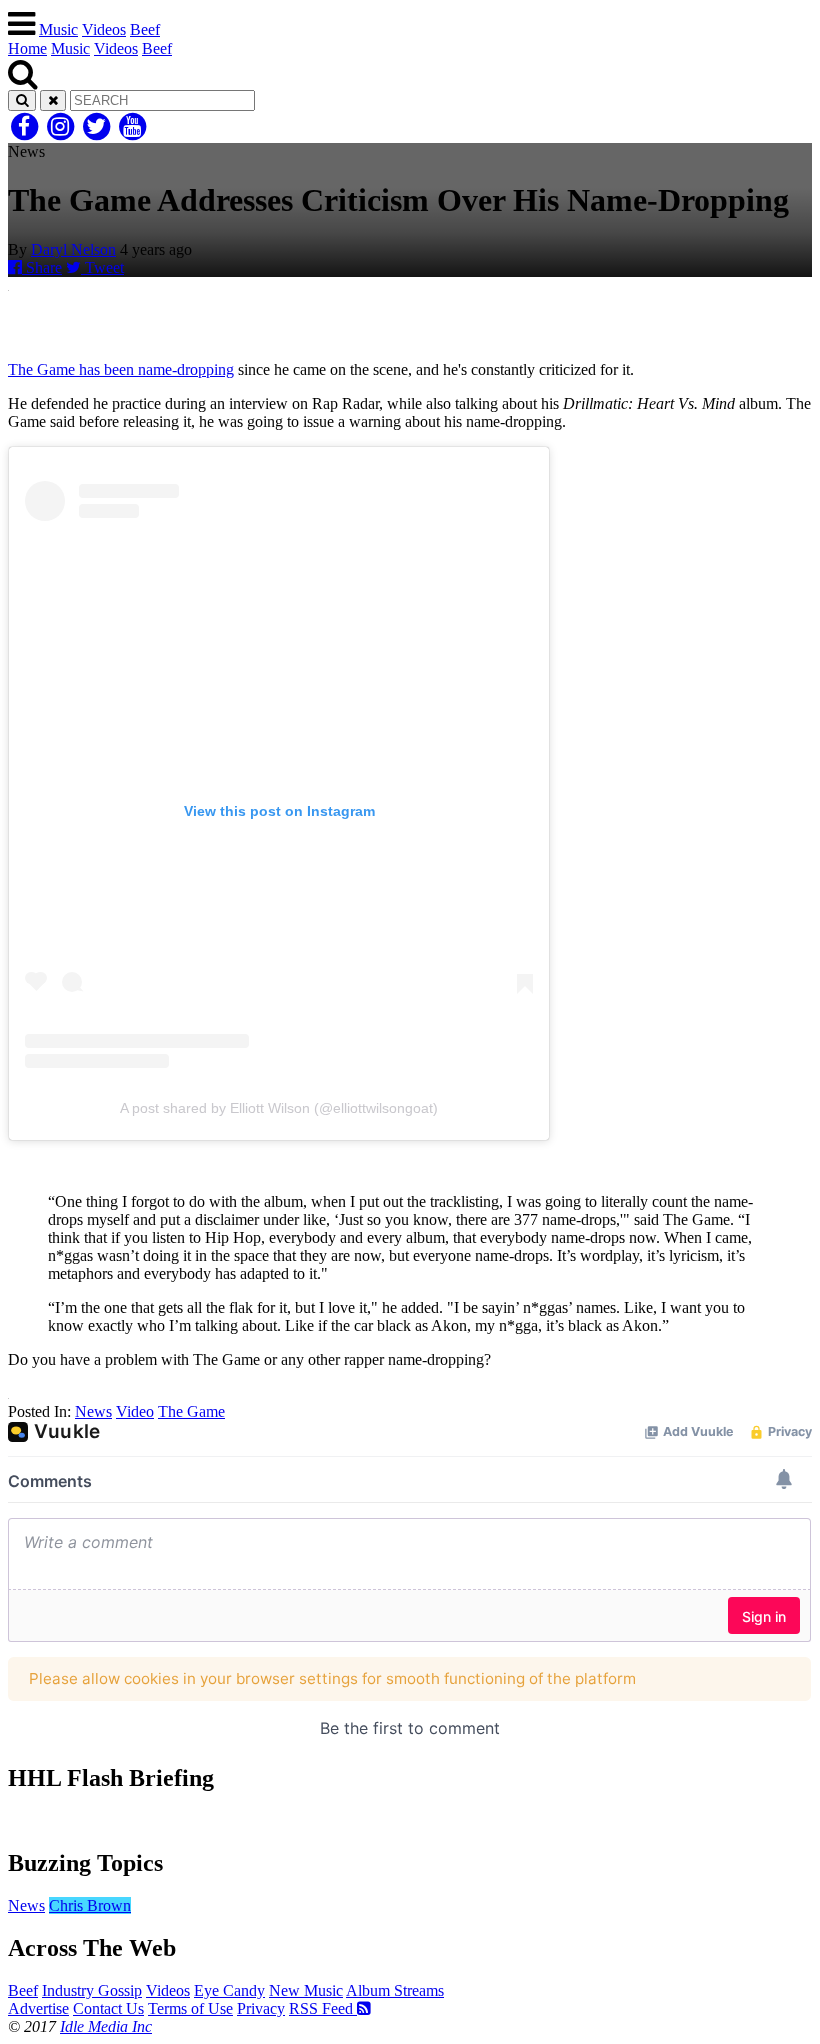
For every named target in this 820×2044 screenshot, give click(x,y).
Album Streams (395, 1990)
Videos (104, 29)
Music (58, 29)
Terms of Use (190, 2008)
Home (27, 48)
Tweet (102, 267)
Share (42, 267)
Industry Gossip (92, 1990)
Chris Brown (90, 1905)
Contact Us (108, 2008)
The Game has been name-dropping (121, 369)
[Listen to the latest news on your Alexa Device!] (410, 1820)
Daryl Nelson (73, 249)
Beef (145, 29)
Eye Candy (229, 1990)
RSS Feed (323, 2008)
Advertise (38, 2008)
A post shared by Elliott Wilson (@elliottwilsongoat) (279, 1108)
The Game (191, 1411)
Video (135, 1411)
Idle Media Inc (106, 2026)
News (93, 1411)
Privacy (261, 2008)
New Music (306, 1990)
